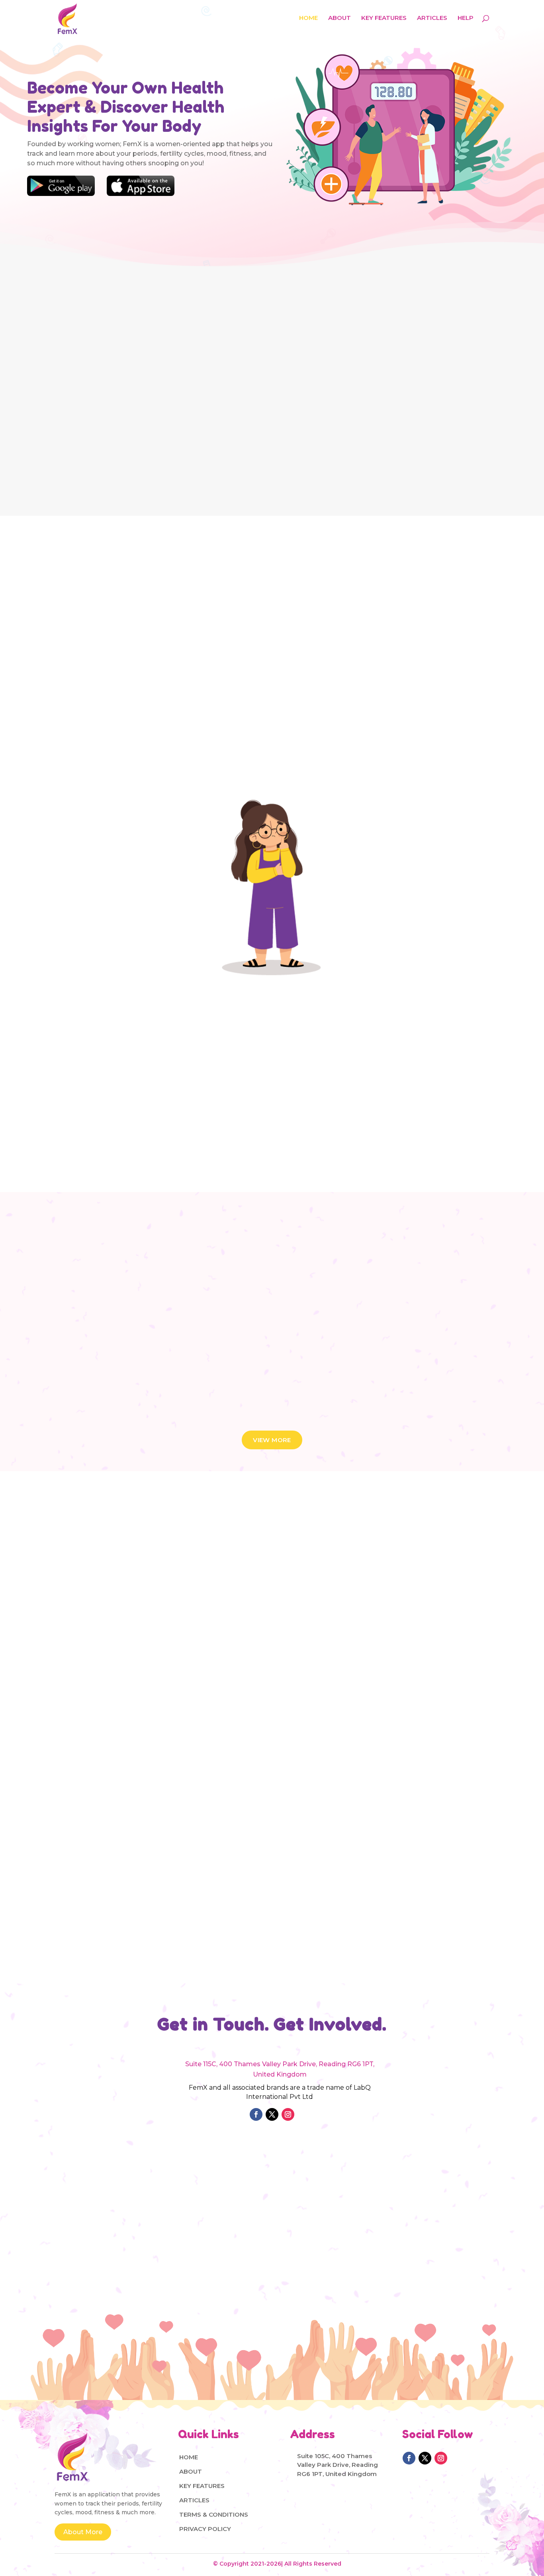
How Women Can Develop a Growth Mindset (413, 1870)
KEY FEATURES (384, 18)
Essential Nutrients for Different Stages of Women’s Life (119, 1668)
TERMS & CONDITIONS (214, 2514)
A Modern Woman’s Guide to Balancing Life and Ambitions (268, 1870)
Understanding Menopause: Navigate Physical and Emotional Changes (264, 1668)
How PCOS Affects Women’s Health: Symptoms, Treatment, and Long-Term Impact (420, 1668)
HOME (308, 18)
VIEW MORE (272, 1440)
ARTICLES (432, 18)
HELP (466, 18)
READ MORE (328, 463)
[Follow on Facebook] (256, 2114)
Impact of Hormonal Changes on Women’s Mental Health (118, 1862)
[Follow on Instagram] (288, 2114)
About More (83, 2532)
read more (82, 1728)
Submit (401, 2255)
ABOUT (340, 18)
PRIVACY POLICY (205, 2529)
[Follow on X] (272, 2114)
